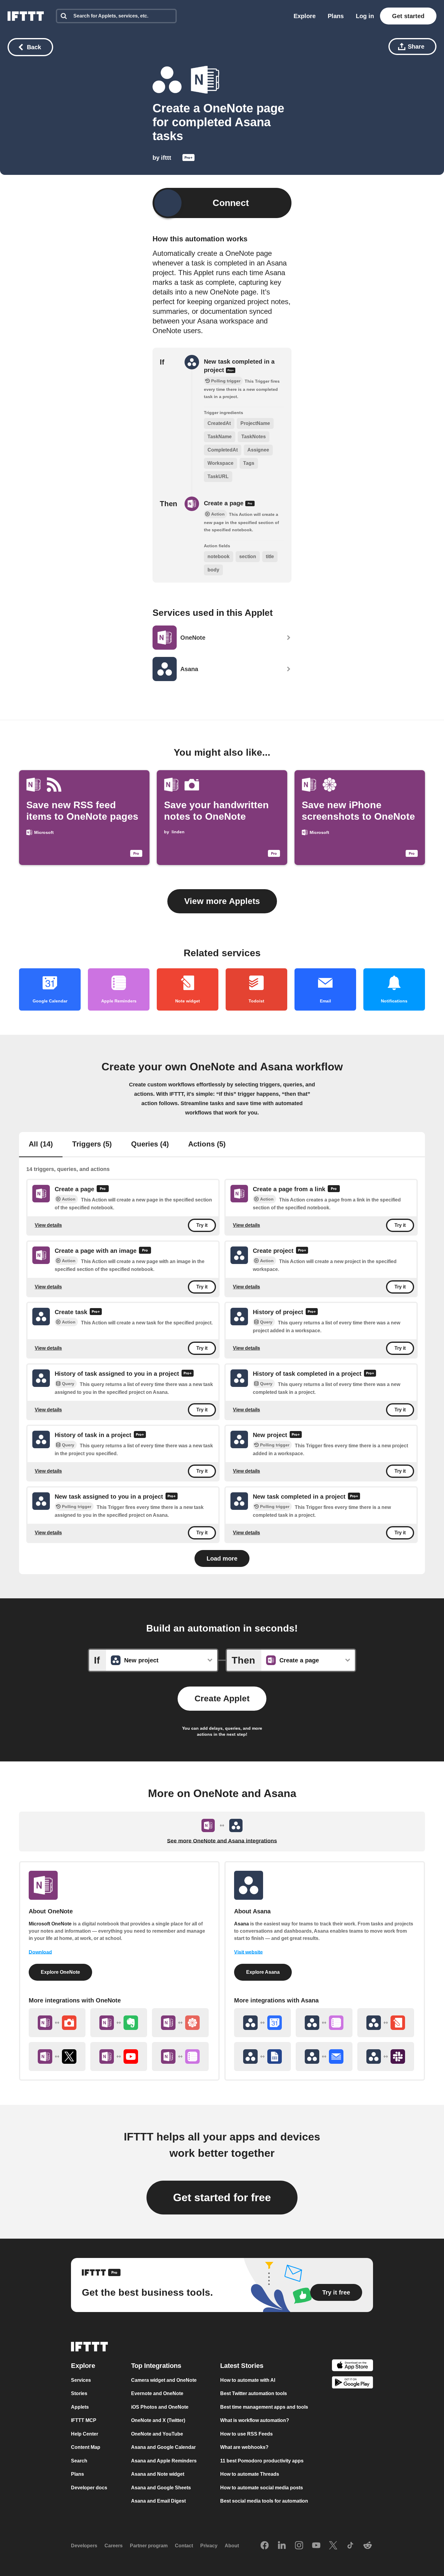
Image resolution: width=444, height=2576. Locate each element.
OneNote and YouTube (157, 2434)
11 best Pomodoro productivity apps (262, 2461)
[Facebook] (265, 2546)
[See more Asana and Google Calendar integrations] (262, 2023)
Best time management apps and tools (264, 2407)
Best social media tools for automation (264, 2501)
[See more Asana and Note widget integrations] (386, 2023)
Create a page (225, 503)
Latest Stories (242, 2366)
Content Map (86, 2447)
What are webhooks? (244, 2447)
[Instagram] (299, 2546)
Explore (305, 16)
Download (40, 1952)
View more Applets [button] (222, 901)
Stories (79, 2393)
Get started (408, 16)
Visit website (248, 1952)
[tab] (41, 1145)
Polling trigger (275, 1445)
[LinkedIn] (282, 2546)
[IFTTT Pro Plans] (188, 159)
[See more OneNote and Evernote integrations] (119, 2023)
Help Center (85, 2434)
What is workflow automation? (255, 2420)
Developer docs (89, 2488)
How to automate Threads (250, 2474)
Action (69, 1199)
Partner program (149, 2546)
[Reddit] (368, 2546)
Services (81, 2380)
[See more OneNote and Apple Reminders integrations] (180, 2057)
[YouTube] (316, 2546)
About (232, 2546)
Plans (336, 16)
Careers (114, 2546)
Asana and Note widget (158, 2474)
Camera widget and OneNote (164, 2380)
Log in (365, 16)
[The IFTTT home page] (26, 16)
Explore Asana (263, 1972)
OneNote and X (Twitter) (158, 2420)
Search (79, 2461)
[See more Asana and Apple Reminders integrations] (324, 2023)
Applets (80, 2407)
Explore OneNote (60, 1972)
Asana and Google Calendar (163, 2447)
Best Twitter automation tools (254, 2393)
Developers (84, 2546)
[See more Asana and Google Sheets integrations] (262, 2057)
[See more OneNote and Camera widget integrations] (57, 2023)
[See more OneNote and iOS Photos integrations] (180, 2023)
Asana (241, 1924)
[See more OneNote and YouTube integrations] (119, 2057)
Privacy (209, 2546)
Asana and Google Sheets (161, 2488)
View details (48, 1225)
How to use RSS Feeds (246, 2434)
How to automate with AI (248, 2380)
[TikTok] (350, 2546)
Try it (202, 1225)
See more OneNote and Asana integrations (222, 1841)
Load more (222, 1558)
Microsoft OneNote (50, 1924)
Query (266, 1322)
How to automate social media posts (262, 2488)
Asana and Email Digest (158, 2501)
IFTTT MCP (84, 2420)
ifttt (166, 158)
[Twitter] (333, 2546)
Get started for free (222, 2197)
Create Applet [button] (222, 1698)
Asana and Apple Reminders (164, 2461)
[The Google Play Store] (352, 2383)
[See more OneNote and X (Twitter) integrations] (57, 2057)
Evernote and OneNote (157, 2393)
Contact (184, 2546)
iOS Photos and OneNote (160, 2407)
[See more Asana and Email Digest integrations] (324, 2057)
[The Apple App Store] (352, 2366)
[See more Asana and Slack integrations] (386, 2057)
